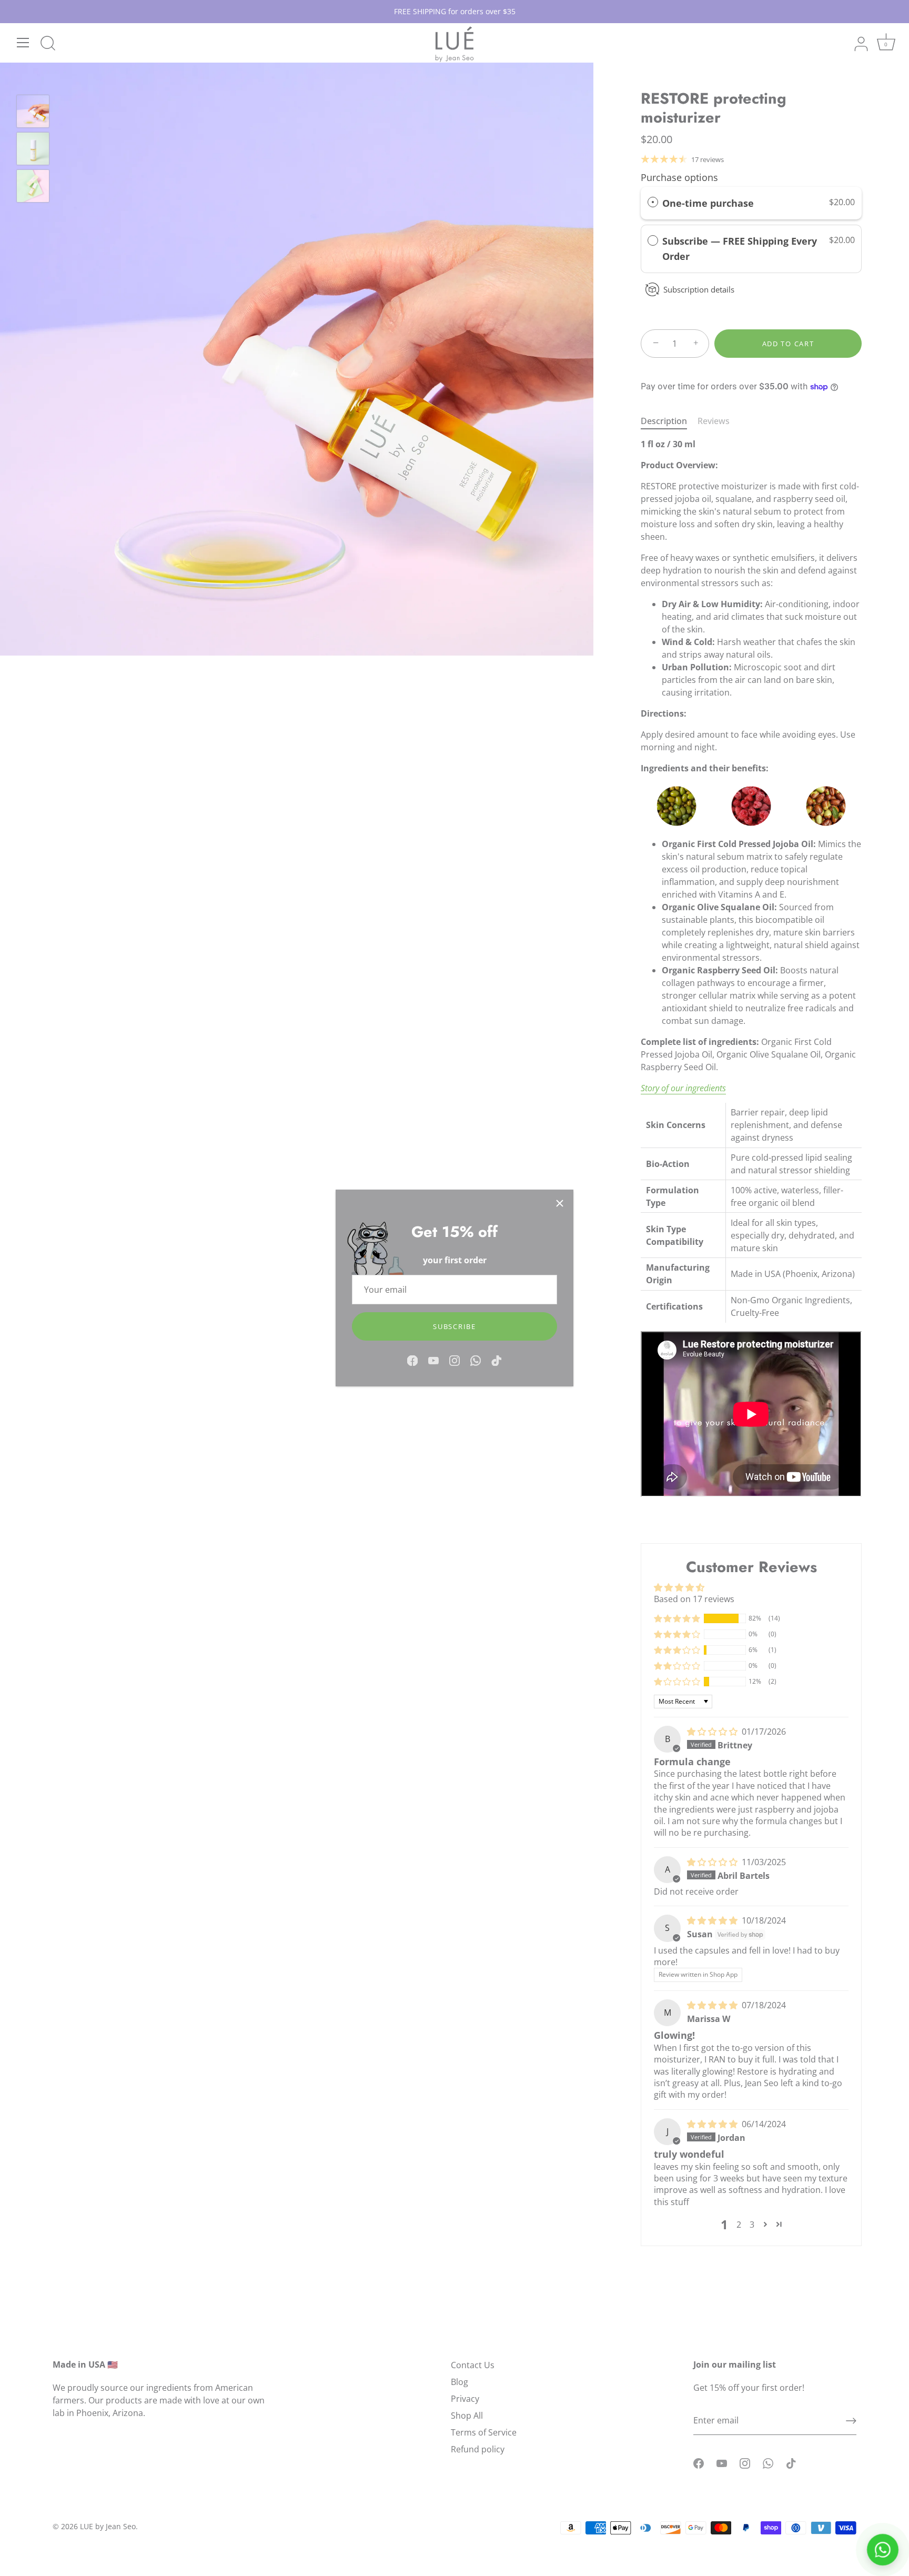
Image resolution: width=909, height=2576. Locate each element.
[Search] (48, 44)
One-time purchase (708, 203)
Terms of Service (484, 2432)
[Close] (560, 1203)
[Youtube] (433, 1360)
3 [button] (752, 2225)
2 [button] (739, 2225)
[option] (33, 113)
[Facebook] (412, 1360)
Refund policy (478, 2449)
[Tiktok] (497, 1360)
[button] (677, 1618)
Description (664, 421)
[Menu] (23, 43)
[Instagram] (454, 1360)
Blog (459, 2382)
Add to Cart (788, 344)
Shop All (467, 2416)
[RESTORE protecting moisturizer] (33, 111)
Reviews (714, 421)
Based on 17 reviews (694, 1599)
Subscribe (454, 1326)
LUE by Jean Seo (108, 2526)
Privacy (465, 2399)
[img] (713, 1732)
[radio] (653, 203)
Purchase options (679, 177)
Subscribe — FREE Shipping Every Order (740, 249)
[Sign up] (851, 2421)
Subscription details (699, 289)
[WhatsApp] (476, 1360)
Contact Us (473, 2365)
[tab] (669, 421)
